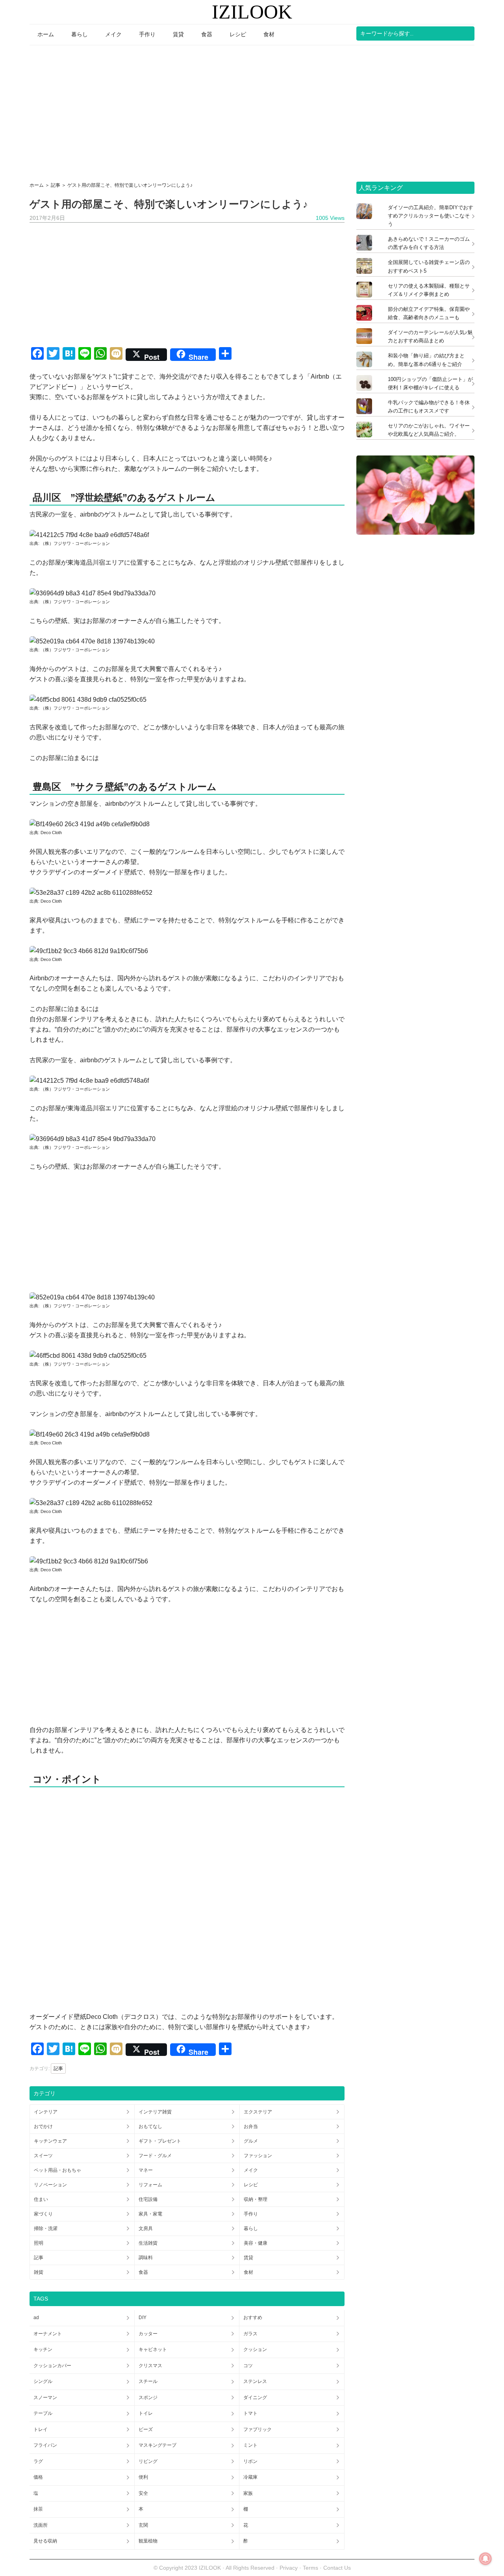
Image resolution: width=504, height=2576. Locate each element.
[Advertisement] (252, 111)
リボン (250, 2461)
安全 (143, 2493)
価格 (38, 2477)
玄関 (143, 2525)
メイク (251, 2170)
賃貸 (248, 2258)
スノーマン (45, 2398)
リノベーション (50, 2185)
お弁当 (251, 2126)
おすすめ (253, 2318)
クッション (255, 2349)
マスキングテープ (157, 2445)
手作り (251, 2214)
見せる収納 (45, 2541)
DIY (143, 2318)
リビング (148, 2461)
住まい (41, 2199)
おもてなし (150, 2126)
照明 (39, 2243)
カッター (148, 2334)
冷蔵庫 (250, 2477)
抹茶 (38, 2509)
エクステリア (258, 2112)
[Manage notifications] (485, 2559)
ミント (250, 2445)
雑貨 (39, 2272)
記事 (58, 2069)
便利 (143, 2477)
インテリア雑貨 (155, 2112)
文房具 (146, 2228)
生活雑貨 (148, 2243)
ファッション (258, 2156)
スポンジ (148, 2398)
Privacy (289, 2568)
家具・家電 (150, 2214)
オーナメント (48, 2334)
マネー (146, 2170)
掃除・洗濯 (46, 2228)
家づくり (43, 2214)
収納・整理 (256, 2199)
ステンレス (255, 2381)
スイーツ (43, 2156)
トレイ (41, 2429)
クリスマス (150, 2366)
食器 (143, 2272)
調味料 (146, 2258)
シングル (43, 2381)
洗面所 (41, 2525)
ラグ (38, 2461)
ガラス (250, 2334)
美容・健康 (256, 2243)
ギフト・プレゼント (160, 2141)
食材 (248, 2272)
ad (36, 2318)
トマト (250, 2413)
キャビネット (153, 2349)
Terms (311, 2568)
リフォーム (150, 2185)
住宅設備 (148, 2199)
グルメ (251, 2141)
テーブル (43, 2413)
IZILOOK (252, 12)
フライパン (45, 2445)
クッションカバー (52, 2366)
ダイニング (255, 2398)
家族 (248, 2493)
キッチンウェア (50, 2141)
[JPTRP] (415, 532)
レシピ (251, 2185)
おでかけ (43, 2126)
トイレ (146, 2413)
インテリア (46, 2112)
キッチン (43, 2349)
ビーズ (146, 2429)
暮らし (251, 2228)
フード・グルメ (155, 2156)
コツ (248, 2366)
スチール (148, 2381)
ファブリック (258, 2429)
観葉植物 (148, 2541)
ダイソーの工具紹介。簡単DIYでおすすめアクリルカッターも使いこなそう (431, 216)
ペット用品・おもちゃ (57, 2170)
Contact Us (337, 2568)
